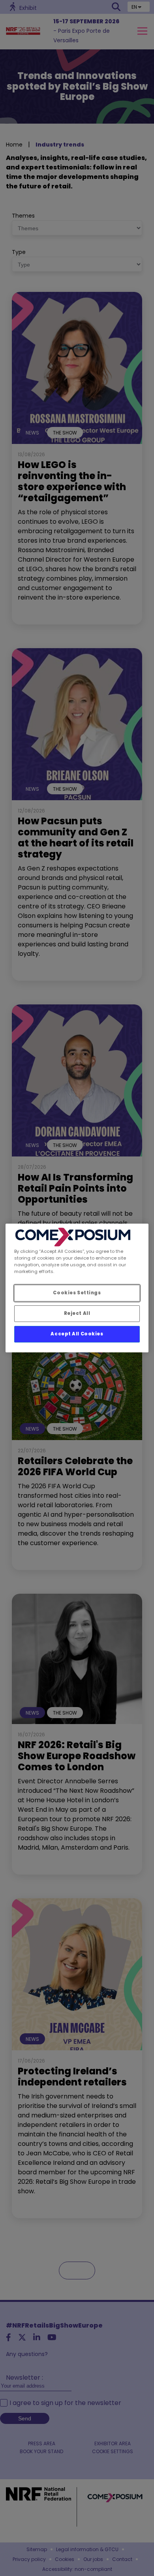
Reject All (77, 1313)
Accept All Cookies (77, 1334)
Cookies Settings (77, 1293)
